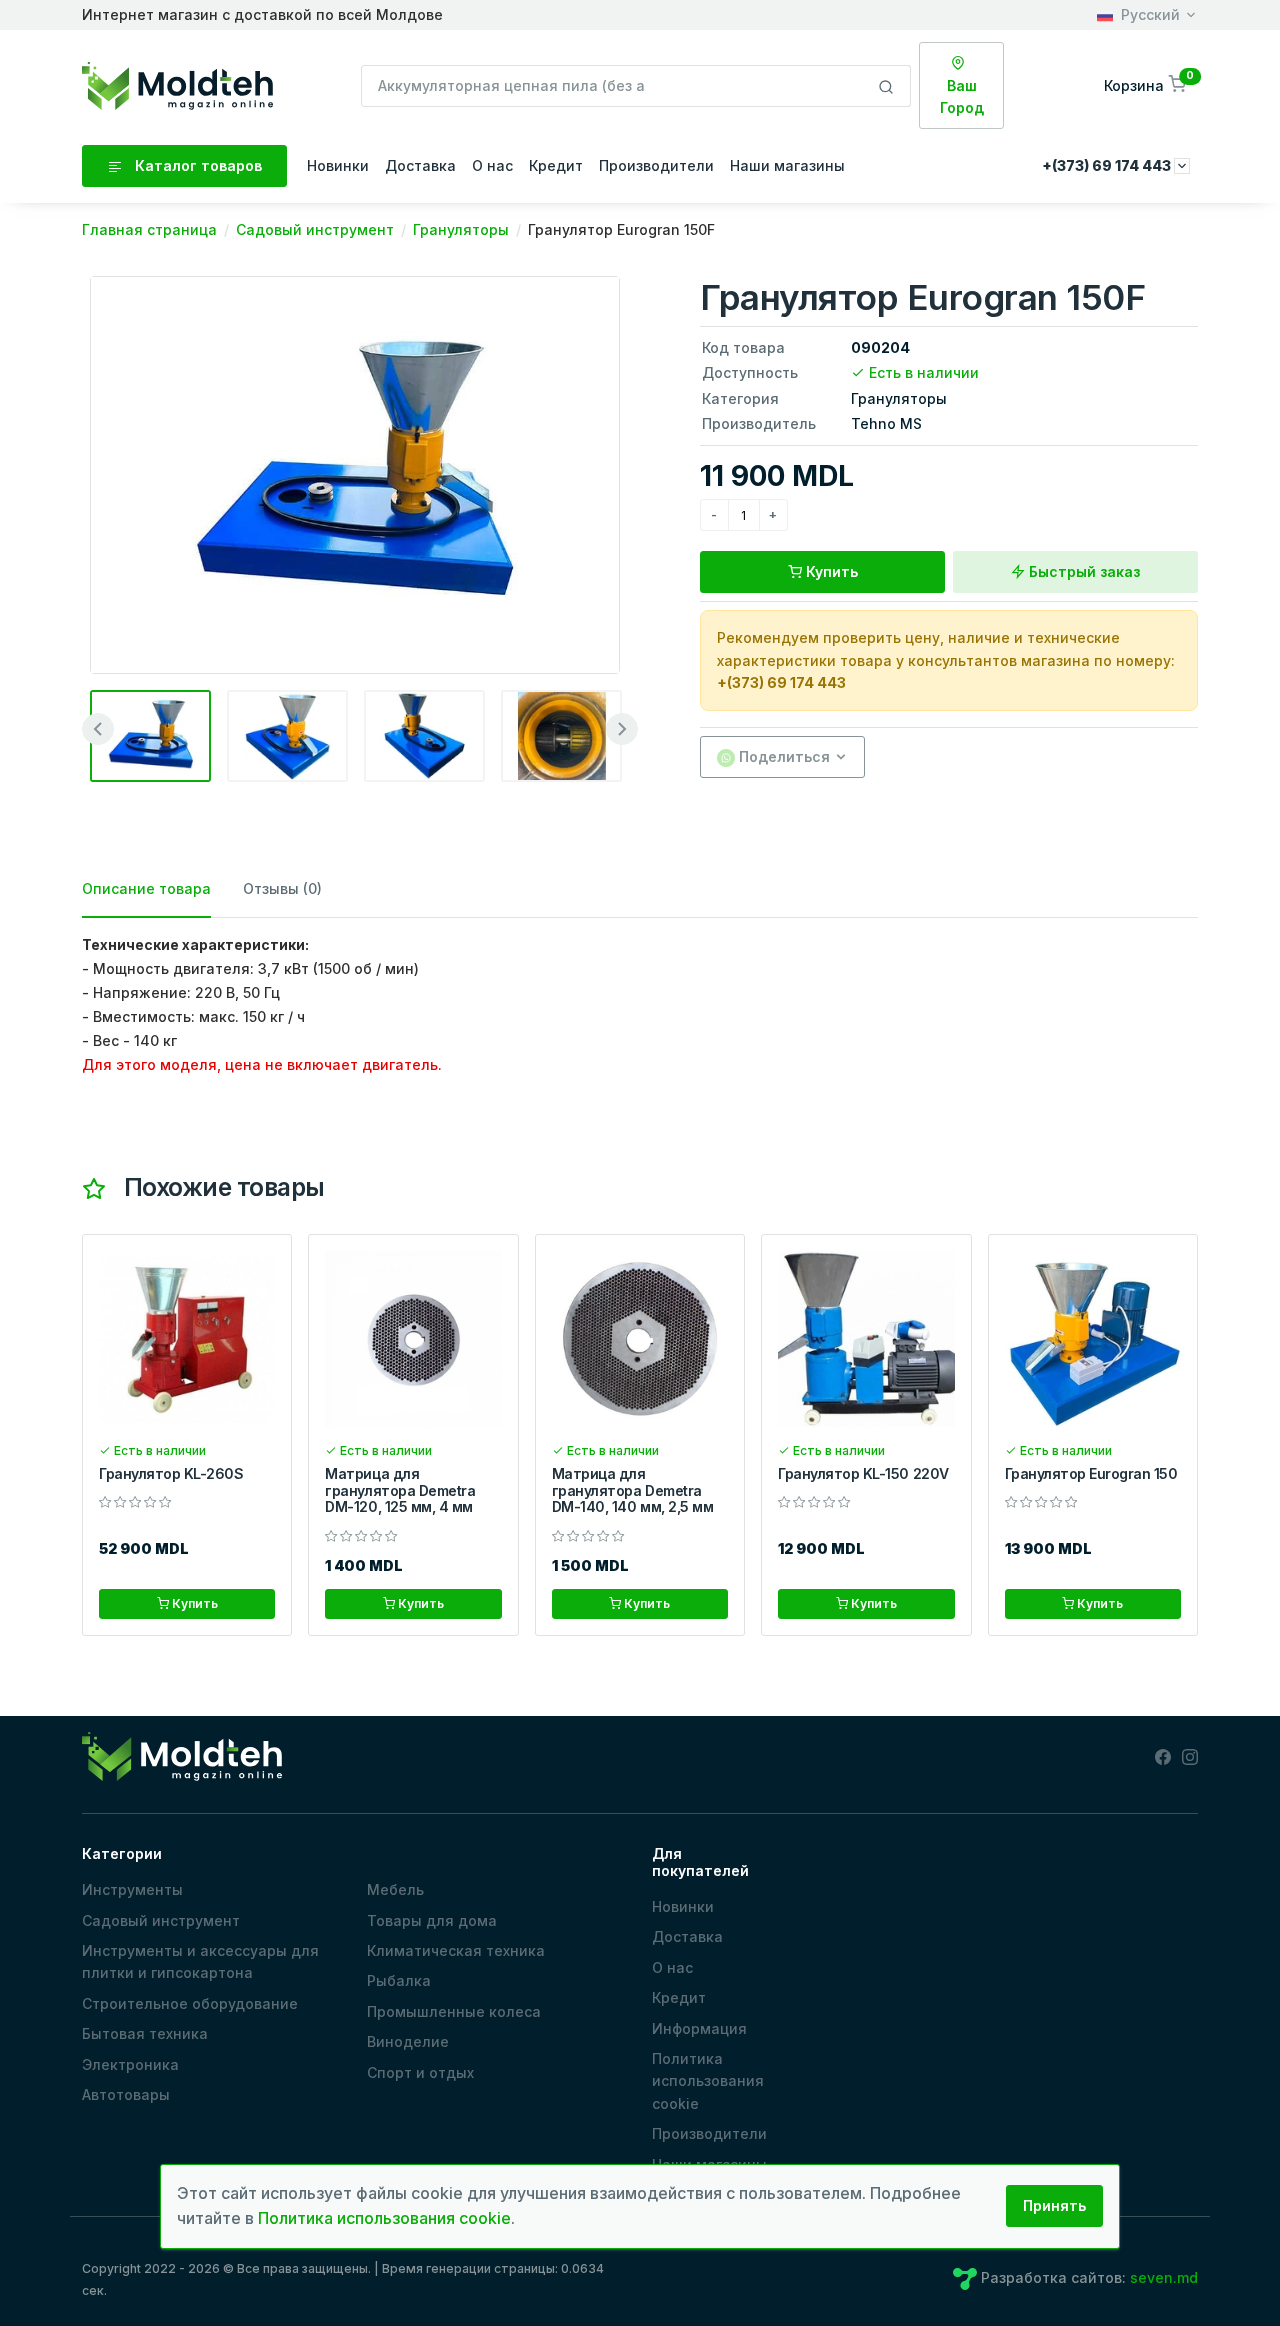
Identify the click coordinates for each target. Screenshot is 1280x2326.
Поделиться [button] (782, 756)
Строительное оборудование (190, 2003)
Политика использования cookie (708, 2081)
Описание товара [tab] (146, 888)
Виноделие (408, 2041)
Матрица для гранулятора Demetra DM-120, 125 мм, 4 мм (400, 1490)
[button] (1147, 85)
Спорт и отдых (420, 2072)
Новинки (338, 165)
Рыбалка (399, 1980)
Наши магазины (787, 165)
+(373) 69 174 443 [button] (1108, 165)
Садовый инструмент (161, 1920)
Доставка (420, 165)
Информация (699, 2028)
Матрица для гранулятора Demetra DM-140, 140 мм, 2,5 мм (632, 1490)
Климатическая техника (456, 1950)
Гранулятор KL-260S (171, 1473)
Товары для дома (432, 1920)
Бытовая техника (145, 2033)
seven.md (1164, 2277)
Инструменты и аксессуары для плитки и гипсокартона (200, 1961)
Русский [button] (1150, 14)
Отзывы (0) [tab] (282, 888)
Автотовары (126, 2094)
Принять (1054, 2205)
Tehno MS (886, 423)
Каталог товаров (196, 165)
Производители (656, 165)
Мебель (395, 1889)
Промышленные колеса (454, 2011)
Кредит (556, 165)
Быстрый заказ (1082, 571)
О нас (492, 165)
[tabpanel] (640, 1005)
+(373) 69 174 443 (781, 682)
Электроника (130, 2064)
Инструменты (132, 1889)
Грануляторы (899, 398)
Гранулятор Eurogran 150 (1091, 1473)
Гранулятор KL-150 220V (863, 1473)
